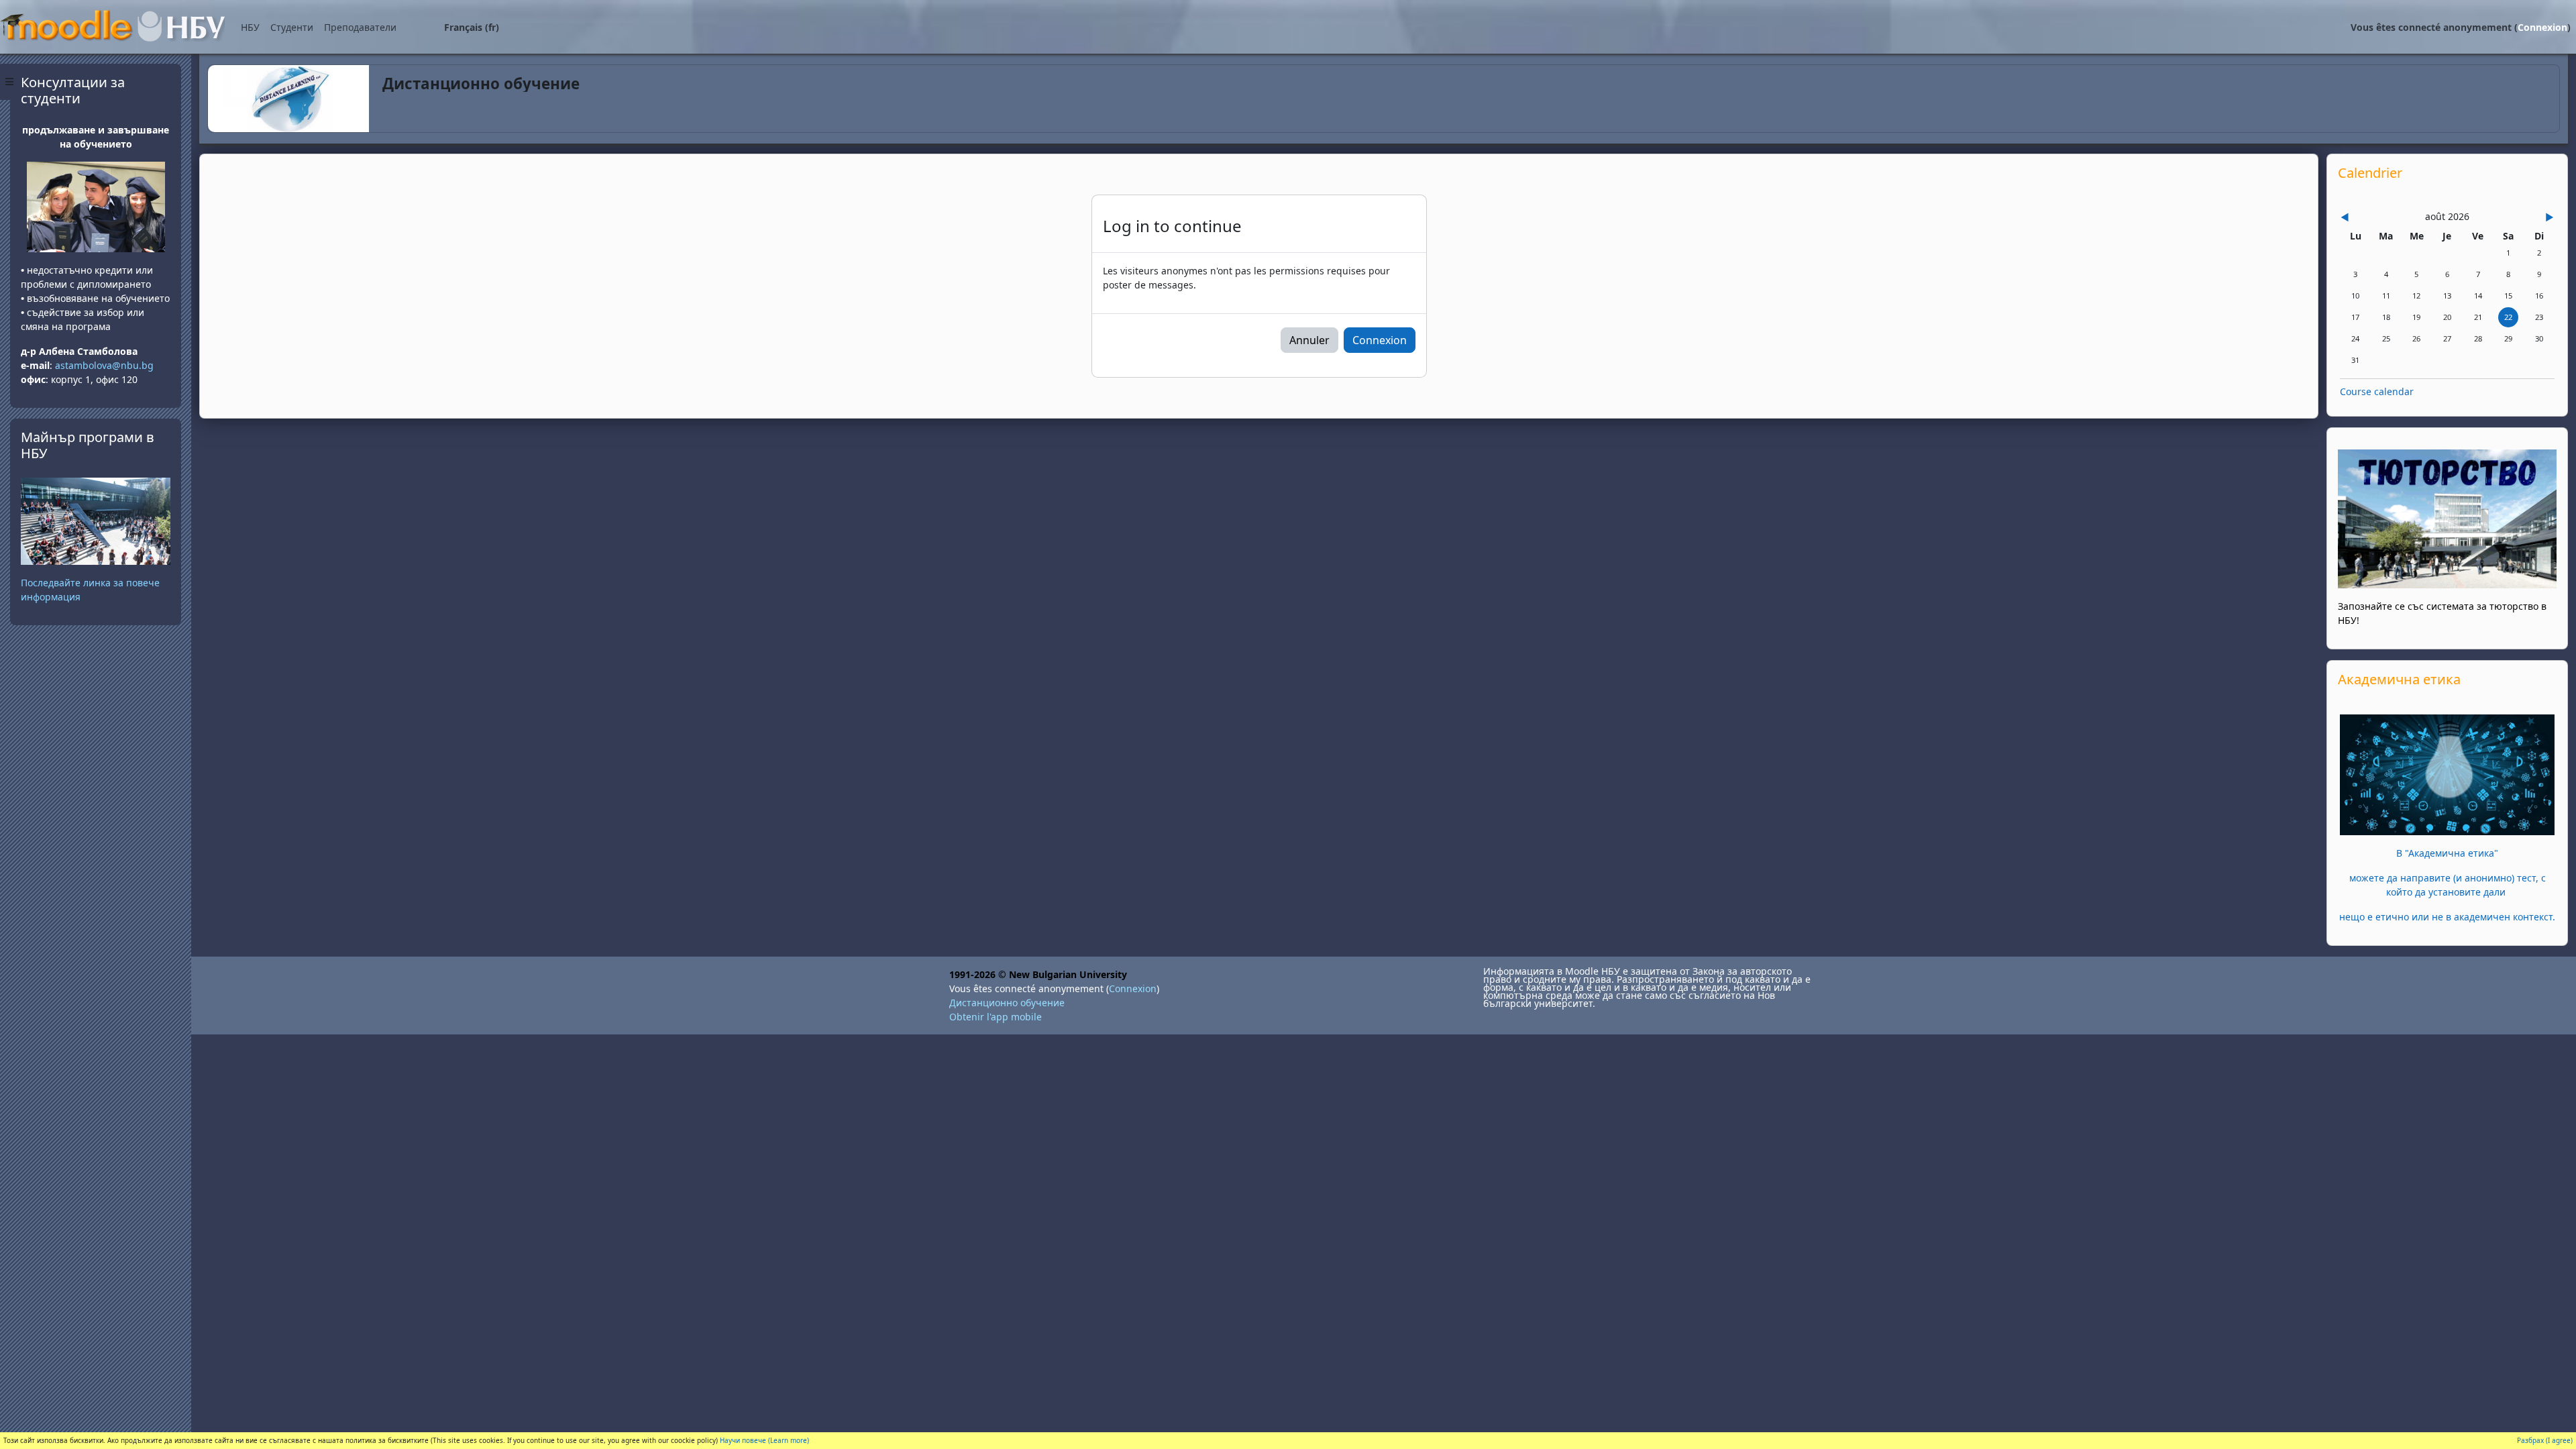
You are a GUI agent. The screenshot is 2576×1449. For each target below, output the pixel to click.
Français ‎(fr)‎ (472, 27)
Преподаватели (360, 27)
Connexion (2542, 27)
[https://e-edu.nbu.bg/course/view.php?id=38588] (2447, 774)
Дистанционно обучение (1007, 1003)
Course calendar (2377, 391)
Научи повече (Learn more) (764, 1440)
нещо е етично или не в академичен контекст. (2447, 917)
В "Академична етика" (2447, 853)
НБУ (250, 27)
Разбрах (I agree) (2545, 1440)
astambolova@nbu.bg (106, 365)
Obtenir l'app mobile (996, 1017)
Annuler (1309, 340)
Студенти (292, 27)
